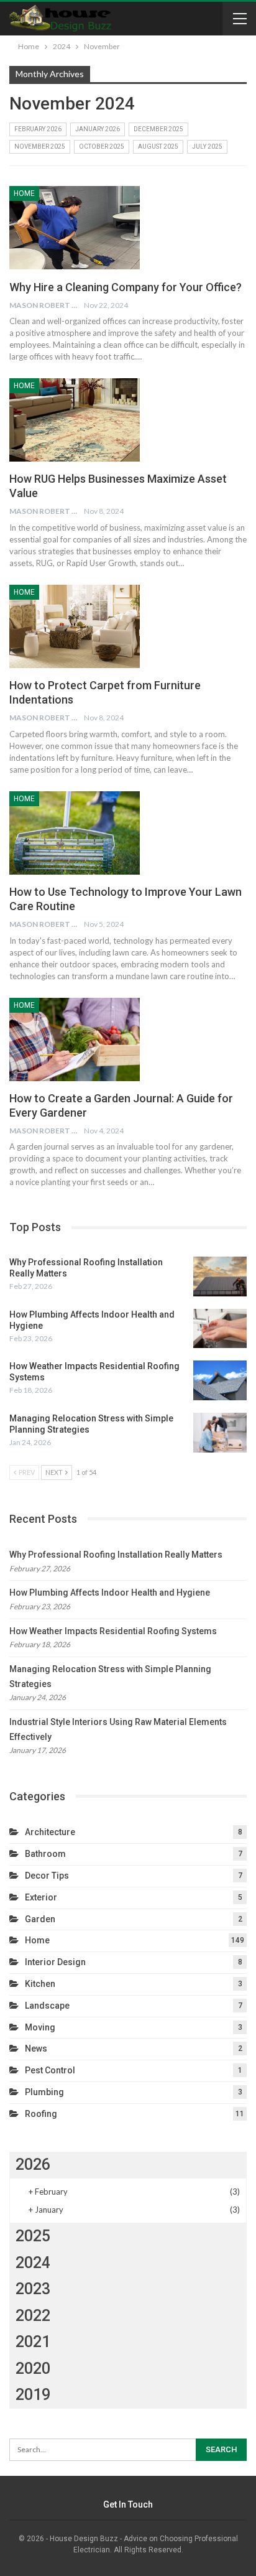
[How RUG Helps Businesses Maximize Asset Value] (75, 420)
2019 (33, 2395)
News (36, 2048)
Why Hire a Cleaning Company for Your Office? (126, 287)
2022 (33, 2316)
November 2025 (40, 146)
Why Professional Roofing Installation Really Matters (116, 1555)
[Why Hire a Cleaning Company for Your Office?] (75, 228)
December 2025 (158, 129)
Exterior (41, 1897)
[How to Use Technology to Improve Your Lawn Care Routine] (75, 833)
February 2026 (38, 129)
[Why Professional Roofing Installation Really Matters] (220, 1276)
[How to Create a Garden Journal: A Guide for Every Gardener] (75, 1039)
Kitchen (40, 1984)
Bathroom (45, 1854)
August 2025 (158, 146)
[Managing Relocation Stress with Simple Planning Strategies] (220, 1433)
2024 (33, 2263)
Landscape (47, 2006)
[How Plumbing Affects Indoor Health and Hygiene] (220, 1329)
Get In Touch (128, 2504)
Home (24, 193)
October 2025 (102, 146)
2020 (33, 2369)
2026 (33, 2164)
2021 (33, 2342)
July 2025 (207, 146)
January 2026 (98, 129)
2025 (33, 2236)
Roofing (41, 2114)
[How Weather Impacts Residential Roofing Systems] (220, 1380)
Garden (40, 1919)
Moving (40, 2027)
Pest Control (50, 2070)
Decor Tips (47, 1876)
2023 (33, 2289)
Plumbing (44, 2092)
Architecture (50, 1832)
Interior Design (55, 1962)
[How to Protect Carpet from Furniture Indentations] (75, 626)
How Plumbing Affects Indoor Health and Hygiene (110, 1593)
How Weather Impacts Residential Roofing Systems (113, 1631)
